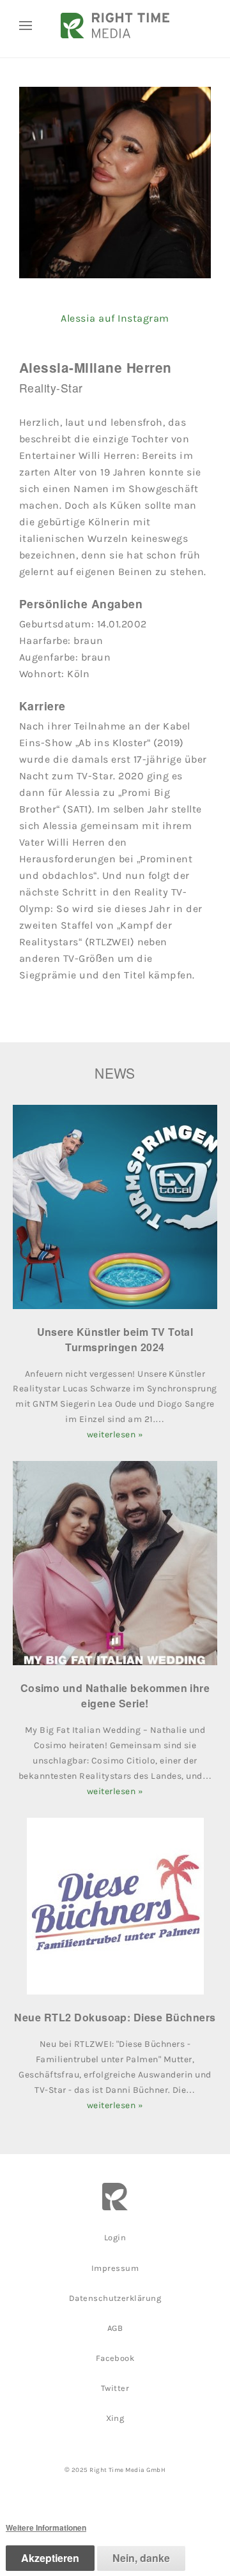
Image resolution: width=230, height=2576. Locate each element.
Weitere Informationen (46, 2527)
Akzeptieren (50, 2558)
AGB (115, 2328)
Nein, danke (141, 2558)
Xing (115, 2418)
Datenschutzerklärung (115, 2298)
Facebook (115, 2358)
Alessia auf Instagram (115, 318)
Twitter (115, 2388)
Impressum (115, 2268)
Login (115, 2237)
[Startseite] (115, 26)
